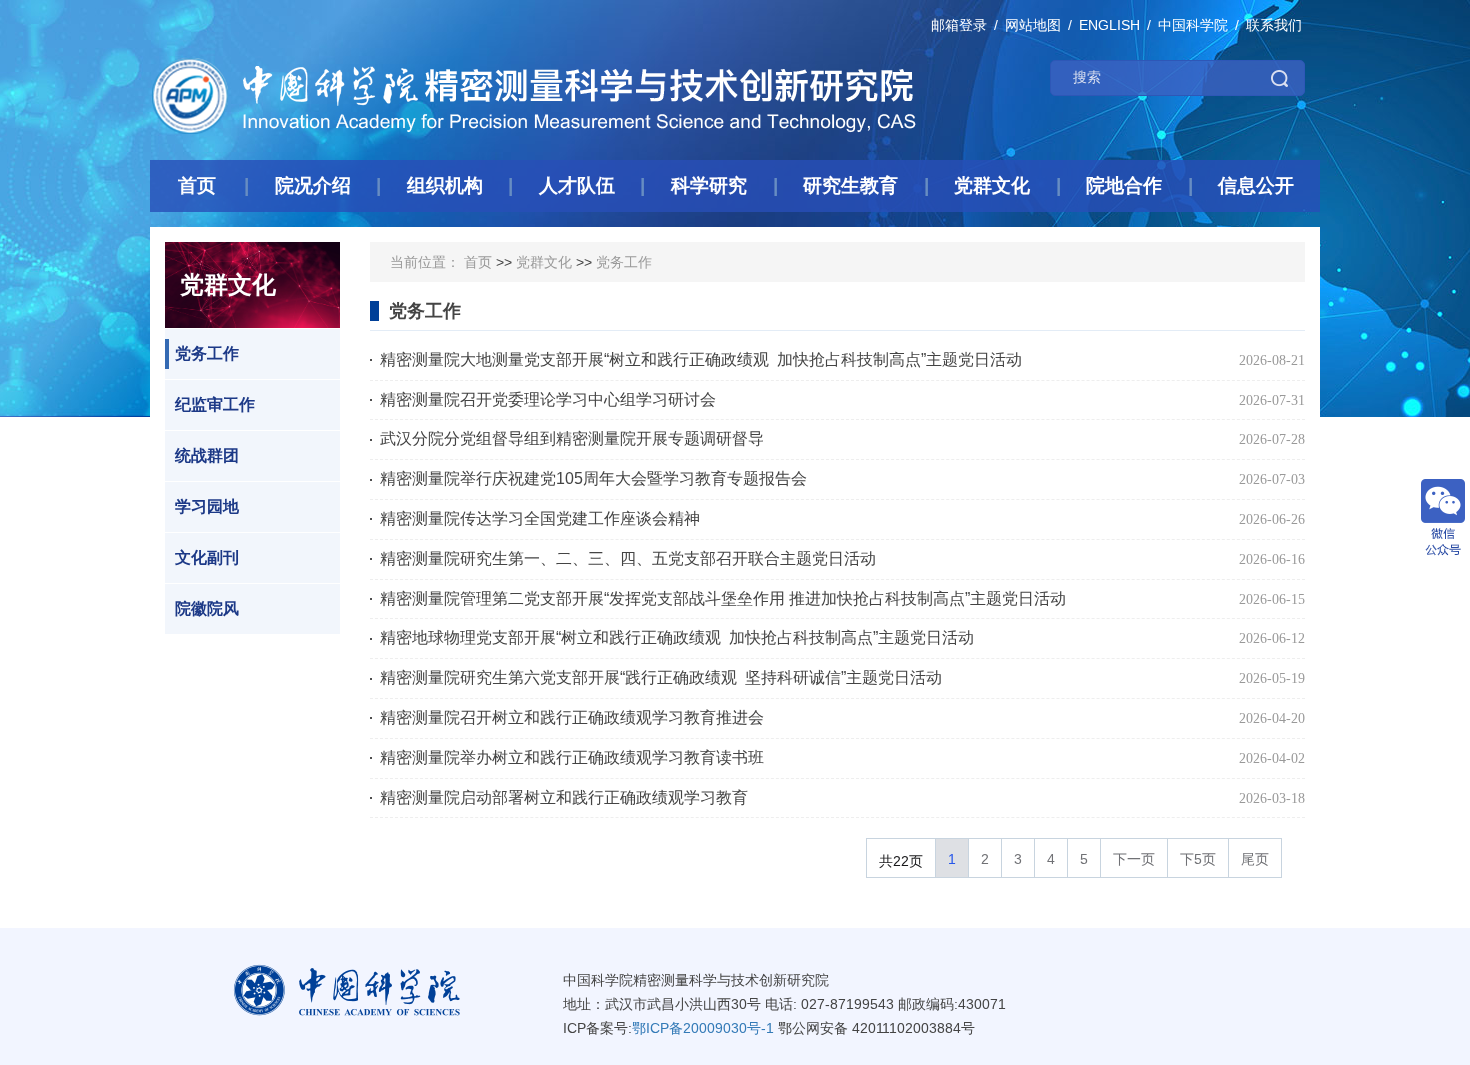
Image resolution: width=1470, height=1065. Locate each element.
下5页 (1198, 859)
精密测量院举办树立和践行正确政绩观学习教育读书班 (572, 757)
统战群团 (207, 455)
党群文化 (544, 262)
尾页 (1255, 859)
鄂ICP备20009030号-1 (703, 1028)
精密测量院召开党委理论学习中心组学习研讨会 (548, 399)
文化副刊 (207, 557)
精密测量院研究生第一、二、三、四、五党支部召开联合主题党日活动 (628, 558)
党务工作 (207, 353)
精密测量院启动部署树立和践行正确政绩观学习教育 (564, 797)
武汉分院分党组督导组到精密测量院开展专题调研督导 (572, 438)
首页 (478, 262)
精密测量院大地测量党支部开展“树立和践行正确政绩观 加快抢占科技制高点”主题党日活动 (701, 359)
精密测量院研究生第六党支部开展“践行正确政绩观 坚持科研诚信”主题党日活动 (661, 677)
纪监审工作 (215, 404)
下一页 (1134, 859)
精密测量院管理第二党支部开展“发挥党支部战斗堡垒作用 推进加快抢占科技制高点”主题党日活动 (723, 598)
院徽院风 (207, 608)
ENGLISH (1109, 25)
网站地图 (1033, 25)
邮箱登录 (959, 25)
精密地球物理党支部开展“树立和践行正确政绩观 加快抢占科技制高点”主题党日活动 (677, 637)
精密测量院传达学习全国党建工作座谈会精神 (540, 518)
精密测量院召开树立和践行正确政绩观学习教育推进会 (572, 717)
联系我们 (1274, 25)
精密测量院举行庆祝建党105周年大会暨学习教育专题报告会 (593, 478)
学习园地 (207, 506)
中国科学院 (1193, 25)
